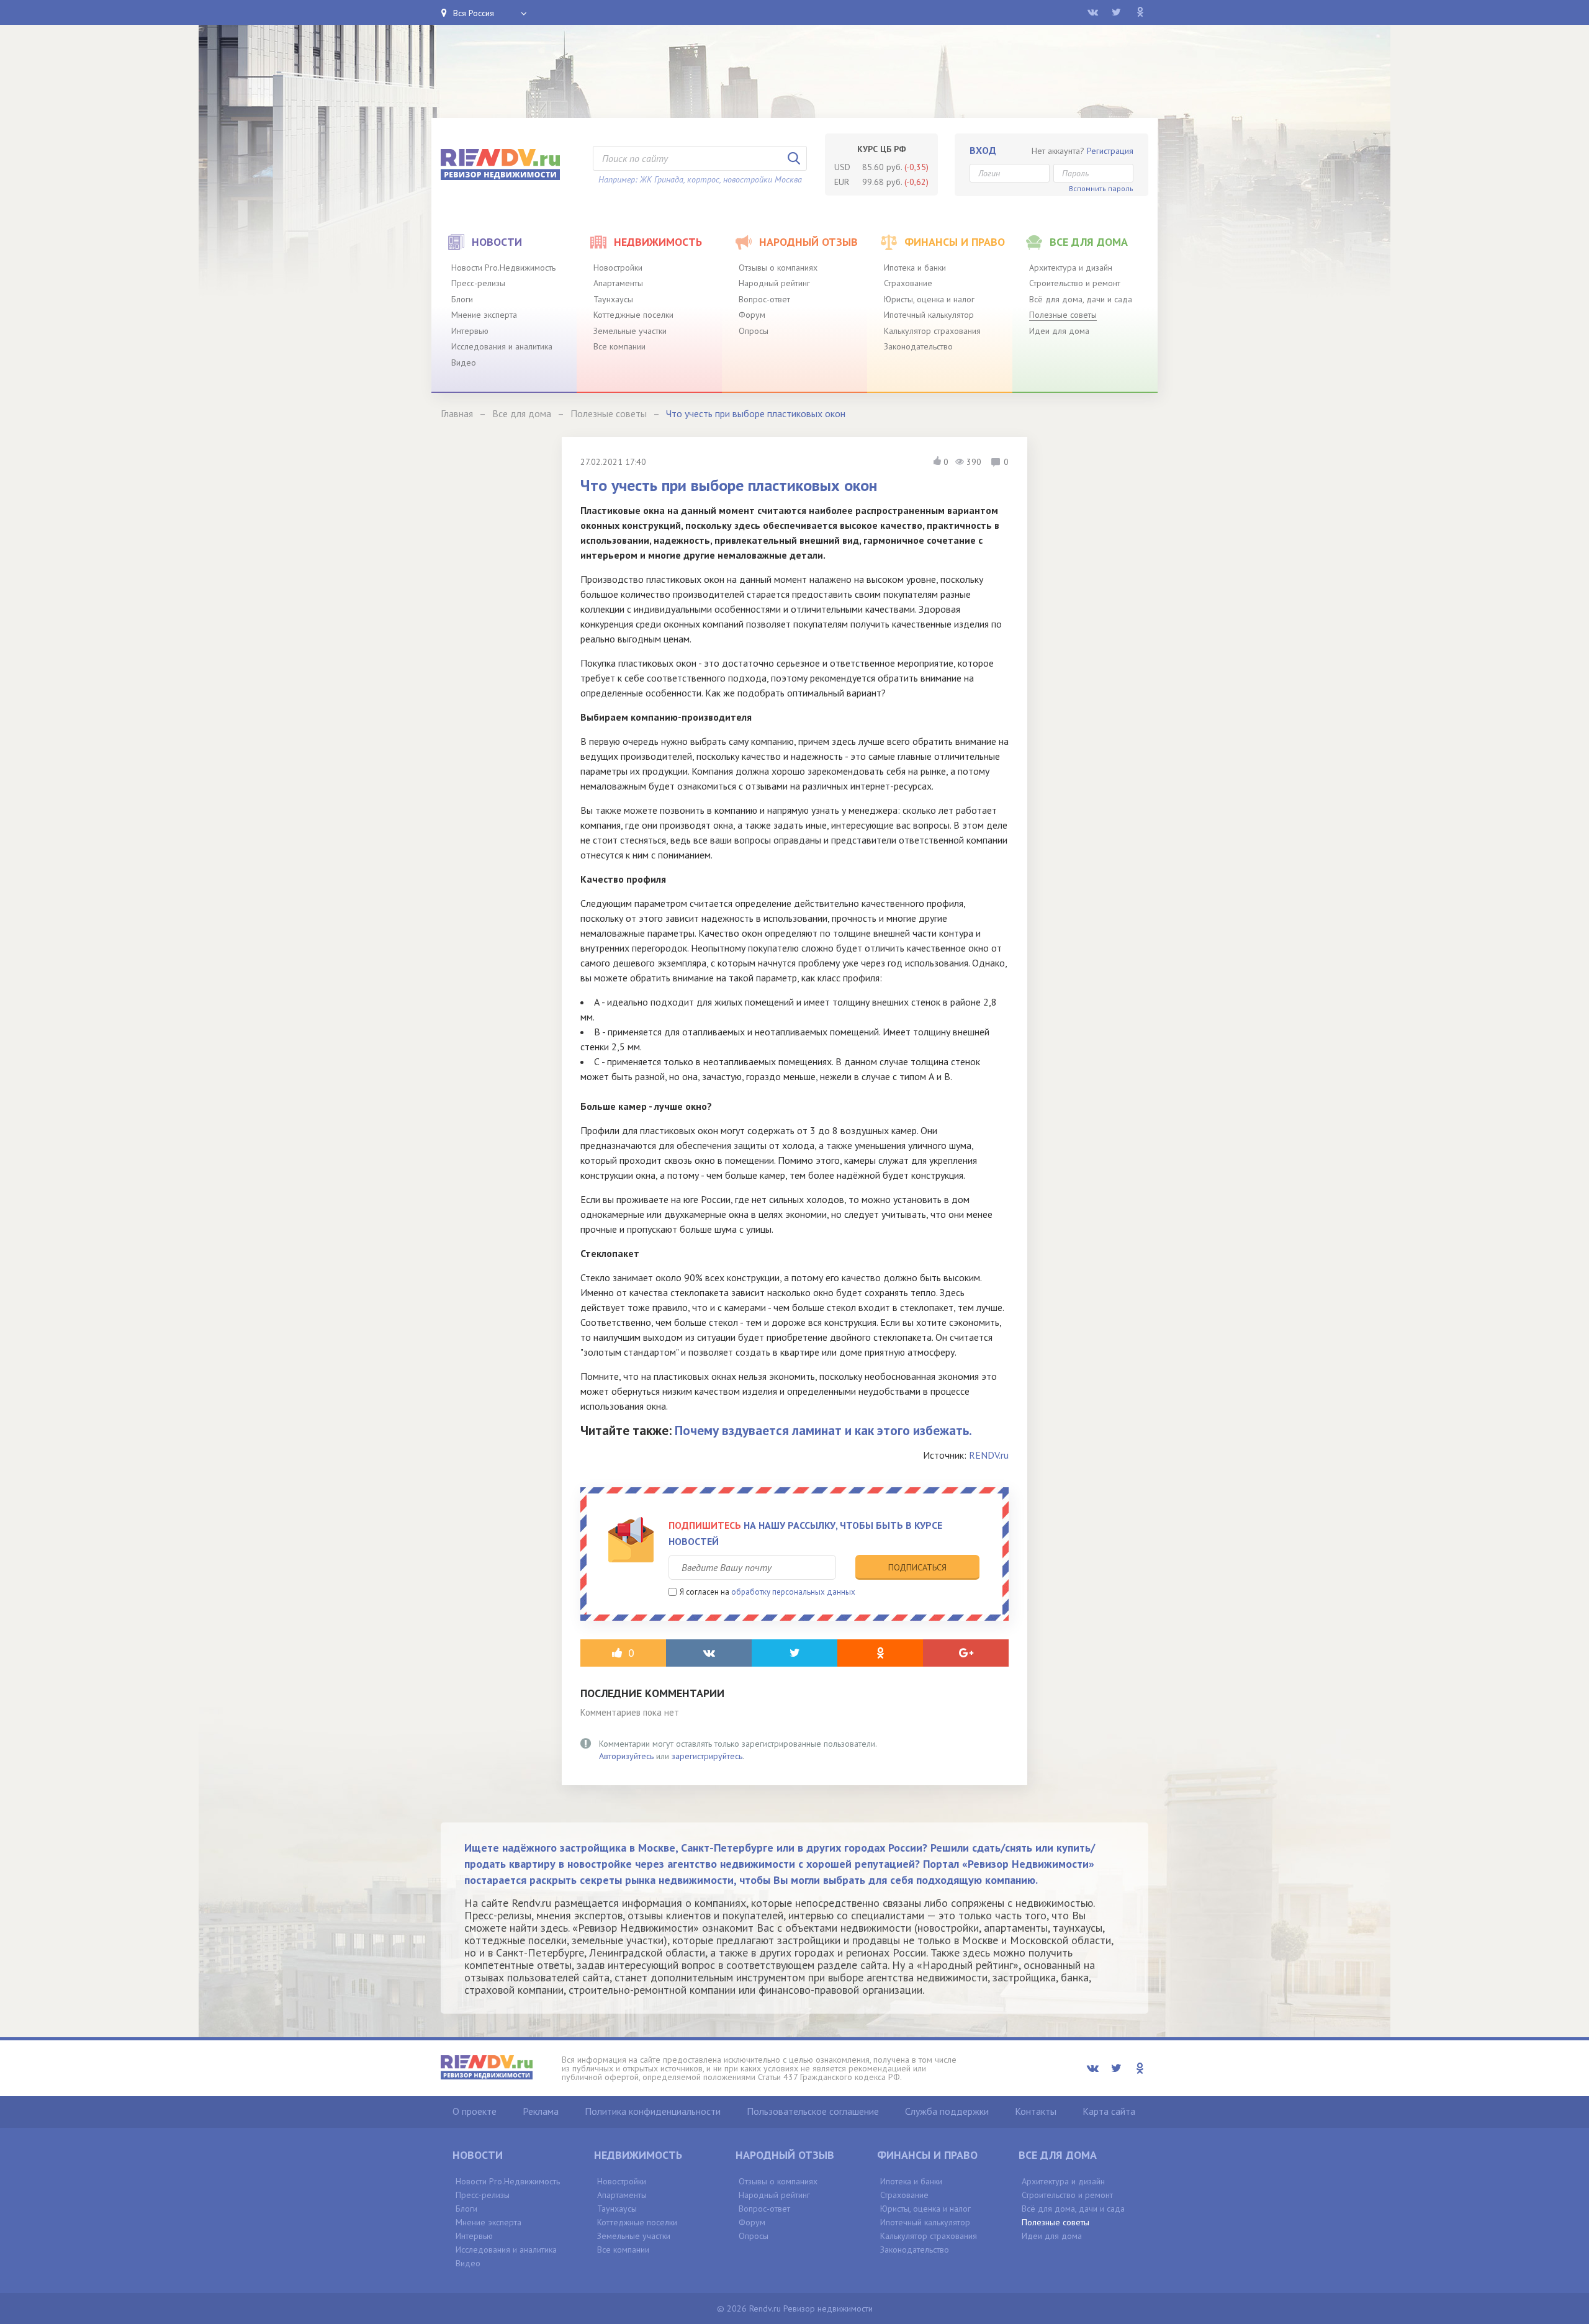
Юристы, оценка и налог (929, 299)
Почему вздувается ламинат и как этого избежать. (823, 1430)
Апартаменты (618, 283)
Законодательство (918, 346)
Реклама (541, 2111)
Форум (752, 315)
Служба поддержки (947, 2111)
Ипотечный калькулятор (929, 315)
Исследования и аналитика (502, 346)
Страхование (908, 283)
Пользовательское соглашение (813, 2111)
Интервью (470, 331)
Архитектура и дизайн (1071, 268)
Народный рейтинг (774, 283)
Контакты (1036, 2111)
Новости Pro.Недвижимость (503, 268)
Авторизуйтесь (626, 1756)
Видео (464, 363)
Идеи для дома (1059, 331)
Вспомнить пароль (1101, 188)
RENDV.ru (989, 1455)
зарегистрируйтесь (707, 1756)
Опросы (754, 331)
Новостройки (618, 268)
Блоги (462, 299)
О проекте (475, 2111)
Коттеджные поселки (633, 315)
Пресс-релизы (478, 283)
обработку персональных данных (793, 1592)
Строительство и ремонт (1075, 283)
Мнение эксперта (484, 315)
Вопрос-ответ (764, 299)
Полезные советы (1063, 315)
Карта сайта (1109, 2111)
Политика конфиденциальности (653, 2111)
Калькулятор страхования (932, 331)
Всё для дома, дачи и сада (1081, 299)
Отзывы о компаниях (778, 268)
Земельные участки (630, 331)
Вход (983, 150)
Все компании (619, 346)
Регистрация (1110, 151)
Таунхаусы (613, 299)
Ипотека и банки (915, 268)
